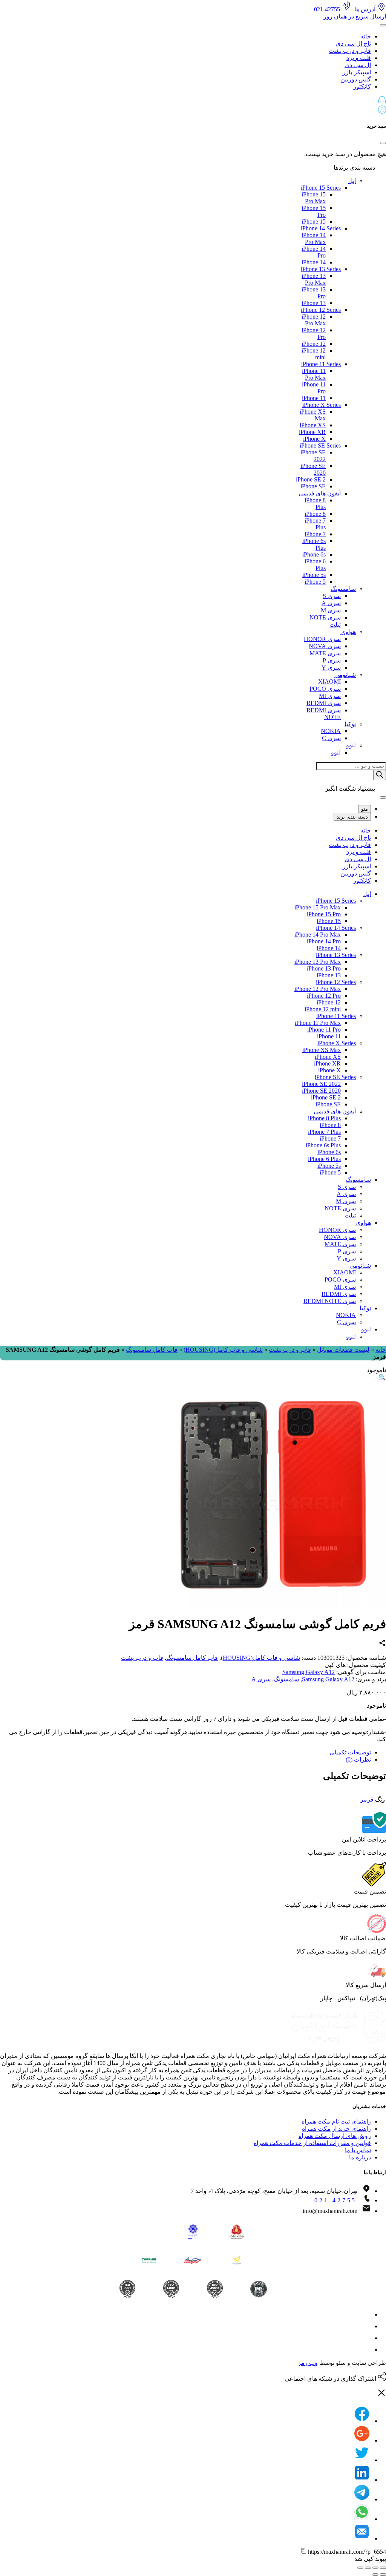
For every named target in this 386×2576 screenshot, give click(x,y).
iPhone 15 (314, 222)
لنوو (351, 745)
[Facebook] (362, 2421)
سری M (331, 610)
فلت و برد (359, 58)
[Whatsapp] (362, 2519)
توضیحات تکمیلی (350, 1752)
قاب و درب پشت (350, 51)
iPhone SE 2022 (321, 1084)
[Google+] (362, 2440)
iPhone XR (312, 432)
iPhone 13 (314, 303)
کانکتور (362, 87)
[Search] (380, 775)
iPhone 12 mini (323, 1009)
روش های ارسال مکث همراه (335, 2136)
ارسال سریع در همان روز (355, 16)
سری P (332, 660)
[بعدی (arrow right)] (375, 2574)
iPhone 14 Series (321, 228)
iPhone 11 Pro (324, 1030)
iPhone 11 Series (321, 364)
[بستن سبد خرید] (383, 143)
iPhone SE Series (320, 445)
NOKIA (331, 731)
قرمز (367, 1799)
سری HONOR (322, 639)
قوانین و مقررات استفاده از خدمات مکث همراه (312, 2143)
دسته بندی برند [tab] (352, 817)
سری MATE (325, 653)
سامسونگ (343, 589)
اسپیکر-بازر (357, 72)
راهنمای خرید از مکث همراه (336, 2129)
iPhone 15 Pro (324, 914)
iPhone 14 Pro (324, 941)
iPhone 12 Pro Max (314, 320)
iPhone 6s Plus (323, 1145)
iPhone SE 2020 (321, 1091)
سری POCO (325, 689)
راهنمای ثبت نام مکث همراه (336, 2121)
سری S (332, 596)
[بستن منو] (383, 797)
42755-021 (328, 9)
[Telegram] (362, 2499)
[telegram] (366, 2326)
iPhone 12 (314, 344)
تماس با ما (358, 2150)
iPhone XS (313, 425)
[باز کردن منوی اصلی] (383, 25)
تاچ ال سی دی (353, 44)
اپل (352, 181)
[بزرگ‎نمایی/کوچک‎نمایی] (360, 2568)
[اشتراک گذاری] (375, 2568)
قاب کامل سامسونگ (152, 1350)
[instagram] (366, 2315)
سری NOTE (325, 617)
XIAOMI (329, 682)
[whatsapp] (366, 2338)
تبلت (335, 625)
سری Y (331, 668)
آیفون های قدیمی (320, 493)
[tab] (185, 1752)
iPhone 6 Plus (324, 1159)
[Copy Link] (304, 2552)
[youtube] (366, 2350)
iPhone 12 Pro (324, 996)
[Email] (362, 2538)
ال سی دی (358, 65)
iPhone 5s (314, 575)
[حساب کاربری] (382, 111)
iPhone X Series (322, 405)
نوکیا (350, 724)
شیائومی (345, 675)
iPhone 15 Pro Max (314, 198)
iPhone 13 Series (321, 269)
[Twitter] (362, 2460)
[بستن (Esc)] (383, 2568)
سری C (331, 738)
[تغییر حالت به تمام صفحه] (368, 2568)
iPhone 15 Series (321, 188)
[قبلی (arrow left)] (383, 2574)
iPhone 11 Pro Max (314, 374)
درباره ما (360, 2157)
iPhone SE (313, 486)
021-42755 (335, 2200)
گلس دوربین (356, 79)
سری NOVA (325, 646)
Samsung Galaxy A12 (309, 1672)
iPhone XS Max (322, 1050)
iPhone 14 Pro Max (314, 238)
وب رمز (308, 2363)
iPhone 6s (314, 554)
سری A (331, 603)
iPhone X (314, 439)
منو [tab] (365, 809)
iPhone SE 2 (311, 479)
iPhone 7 (315, 534)
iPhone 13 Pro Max (314, 279)
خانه (366, 36)
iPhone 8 (315, 514)
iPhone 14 (314, 262)
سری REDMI (324, 703)
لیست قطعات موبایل (343, 1350)
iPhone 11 (314, 398)
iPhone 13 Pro (324, 968)
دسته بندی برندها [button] (355, 168)
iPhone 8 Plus (324, 1118)
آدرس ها (365, 9)
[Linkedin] (362, 2480)
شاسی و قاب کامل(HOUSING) (223, 1350)
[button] (193, 101)
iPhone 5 (315, 582)
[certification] (127, 2289)
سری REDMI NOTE (330, 1301)
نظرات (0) (358, 1759)
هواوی (348, 632)
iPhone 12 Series (321, 310)
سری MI (330, 696)
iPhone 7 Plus (324, 1132)
